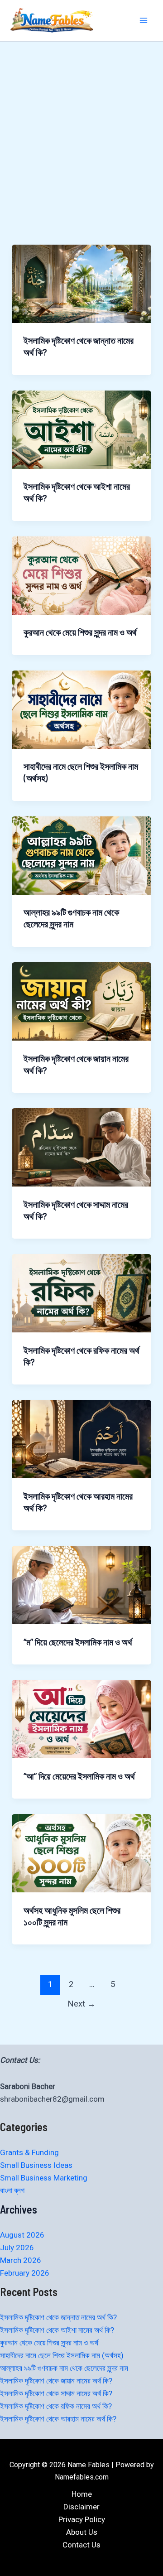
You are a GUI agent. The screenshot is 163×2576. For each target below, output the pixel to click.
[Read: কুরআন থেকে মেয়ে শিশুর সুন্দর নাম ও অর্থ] (81, 575)
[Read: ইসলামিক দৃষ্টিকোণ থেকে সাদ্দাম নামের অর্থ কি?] (81, 1147)
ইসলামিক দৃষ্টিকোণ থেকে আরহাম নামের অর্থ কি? (58, 2419)
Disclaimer (81, 2507)
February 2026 (25, 2273)
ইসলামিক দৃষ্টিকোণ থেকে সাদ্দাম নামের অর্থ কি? (56, 2393)
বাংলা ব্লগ (12, 2190)
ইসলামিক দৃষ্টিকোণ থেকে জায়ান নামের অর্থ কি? (56, 2381)
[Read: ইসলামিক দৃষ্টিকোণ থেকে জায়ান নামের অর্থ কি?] (81, 1001)
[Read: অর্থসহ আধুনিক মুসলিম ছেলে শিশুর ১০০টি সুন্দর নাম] (81, 1852)
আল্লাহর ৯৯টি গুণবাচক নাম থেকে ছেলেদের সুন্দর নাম (64, 2368)
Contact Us (81, 2545)
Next (82, 2004)
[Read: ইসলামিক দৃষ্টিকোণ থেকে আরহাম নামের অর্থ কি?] (81, 1438)
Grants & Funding (29, 2152)
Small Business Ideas (36, 2165)
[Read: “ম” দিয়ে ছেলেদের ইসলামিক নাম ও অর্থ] (81, 1584)
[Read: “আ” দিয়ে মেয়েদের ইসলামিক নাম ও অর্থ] (81, 1718)
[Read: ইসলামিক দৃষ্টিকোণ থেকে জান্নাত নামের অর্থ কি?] (81, 283)
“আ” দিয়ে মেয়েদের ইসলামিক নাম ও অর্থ (79, 1776)
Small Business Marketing (44, 2178)
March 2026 (21, 2260)
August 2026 (22, 2235)
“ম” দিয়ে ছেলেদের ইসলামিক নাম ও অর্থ (78, 1642)
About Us (82, 2532)
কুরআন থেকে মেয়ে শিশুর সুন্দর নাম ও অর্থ (80, 632)
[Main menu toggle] (144, 21)
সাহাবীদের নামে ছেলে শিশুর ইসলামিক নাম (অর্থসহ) (62, 2355)
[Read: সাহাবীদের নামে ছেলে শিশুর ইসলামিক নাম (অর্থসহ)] (81, 709)
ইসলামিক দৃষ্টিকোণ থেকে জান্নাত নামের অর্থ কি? (58, 2317)
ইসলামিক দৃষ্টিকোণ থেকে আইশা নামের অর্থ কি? (57, 2330)
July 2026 (17, 2248)
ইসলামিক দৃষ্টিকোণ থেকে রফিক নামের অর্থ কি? (56, 2406)
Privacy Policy (82, 2519)
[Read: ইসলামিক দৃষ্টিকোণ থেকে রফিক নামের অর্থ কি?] (81, 1293)
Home (82, 2494)
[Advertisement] (81, 159)
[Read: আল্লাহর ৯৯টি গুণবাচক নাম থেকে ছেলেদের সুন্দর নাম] (81, 855)
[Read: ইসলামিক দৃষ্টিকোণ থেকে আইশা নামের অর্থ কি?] (81, 429)
